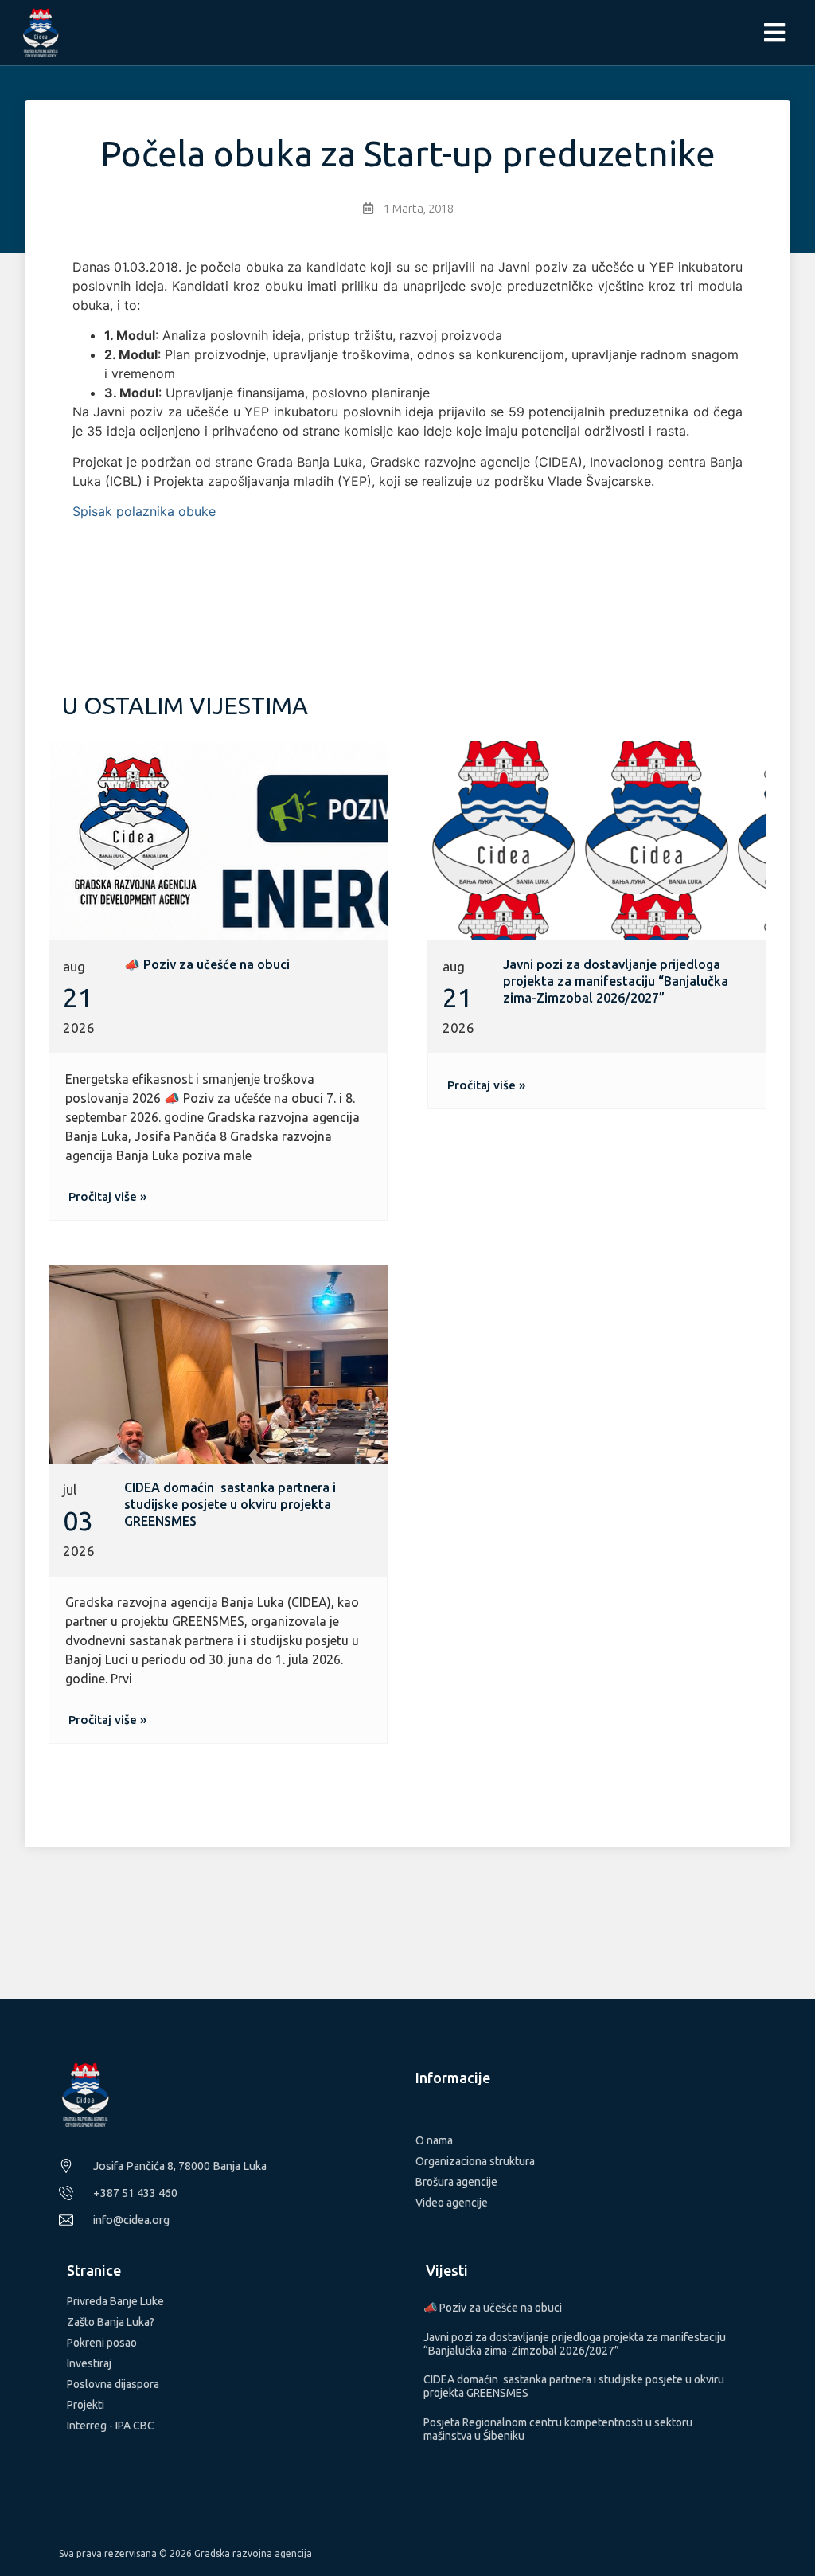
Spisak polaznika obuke (144, 511)
